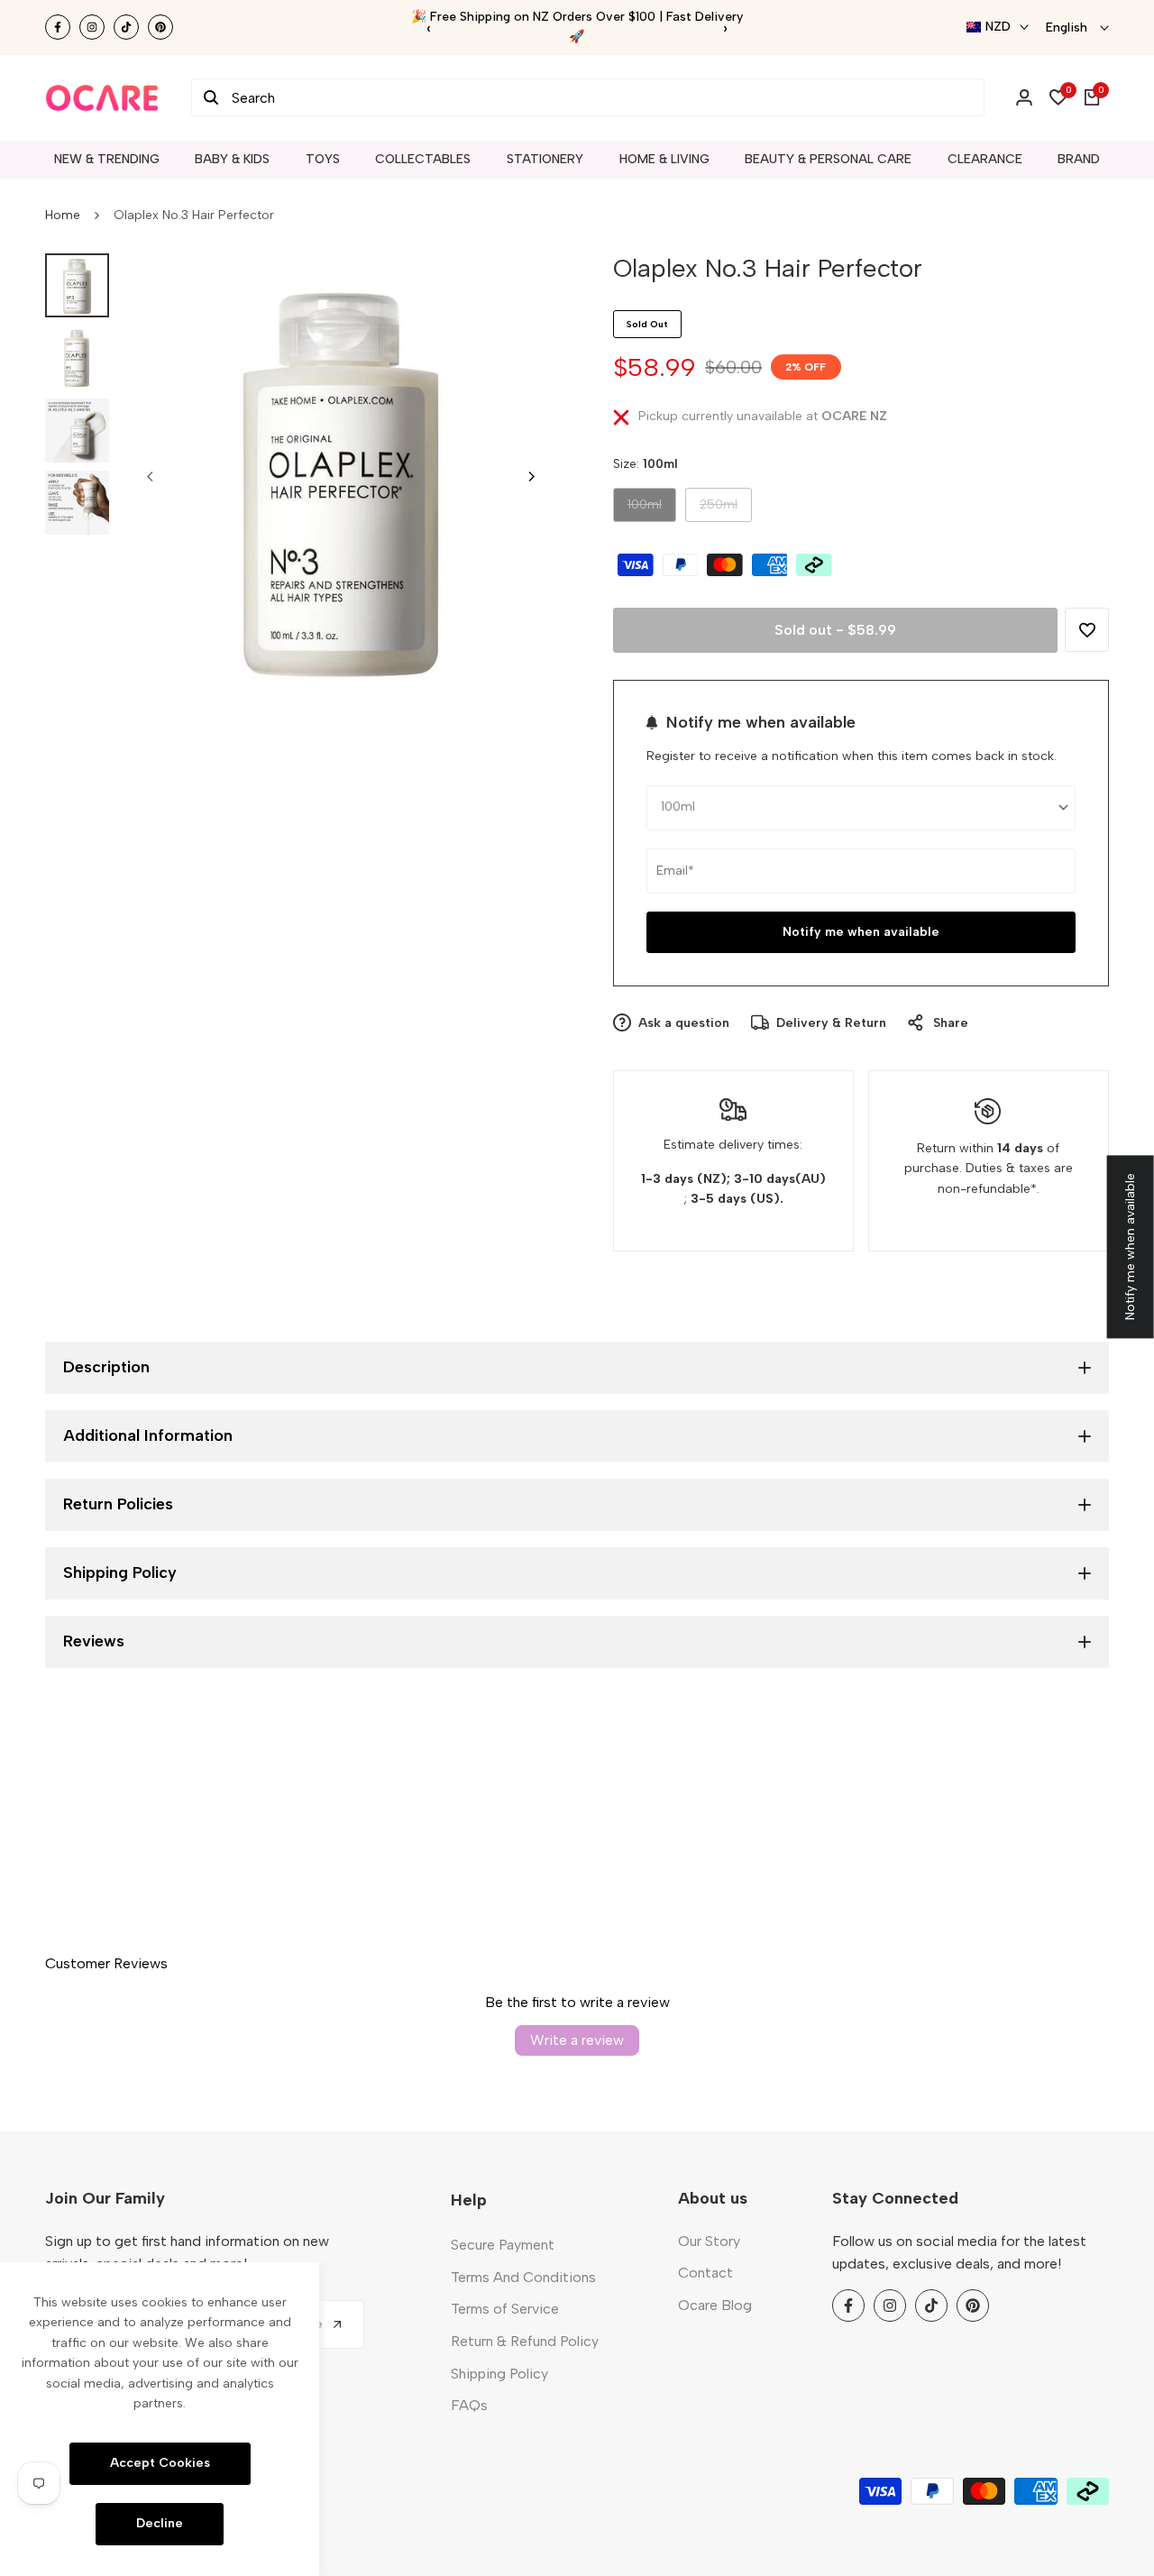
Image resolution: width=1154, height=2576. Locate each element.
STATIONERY (545, 159)
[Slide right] (531, 476)
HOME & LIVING (664, 159)
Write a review (577, 2040)
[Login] (1024, 97)
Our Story (709, 2241)
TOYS (323, 159)
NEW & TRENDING (107, 159)
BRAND (1079, 159)
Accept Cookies (160, 2463)
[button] (1087, 630)
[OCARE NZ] (102, 97)
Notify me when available (861, 932)
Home (63, 215)
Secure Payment (503, 2245)
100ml (647, 509)
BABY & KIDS (232, 159)
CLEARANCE (985, 159)
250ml (719, 509)
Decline (160, 2523)
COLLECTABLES (423, 159)
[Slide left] (151, 476)
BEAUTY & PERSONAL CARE (828, 159)
